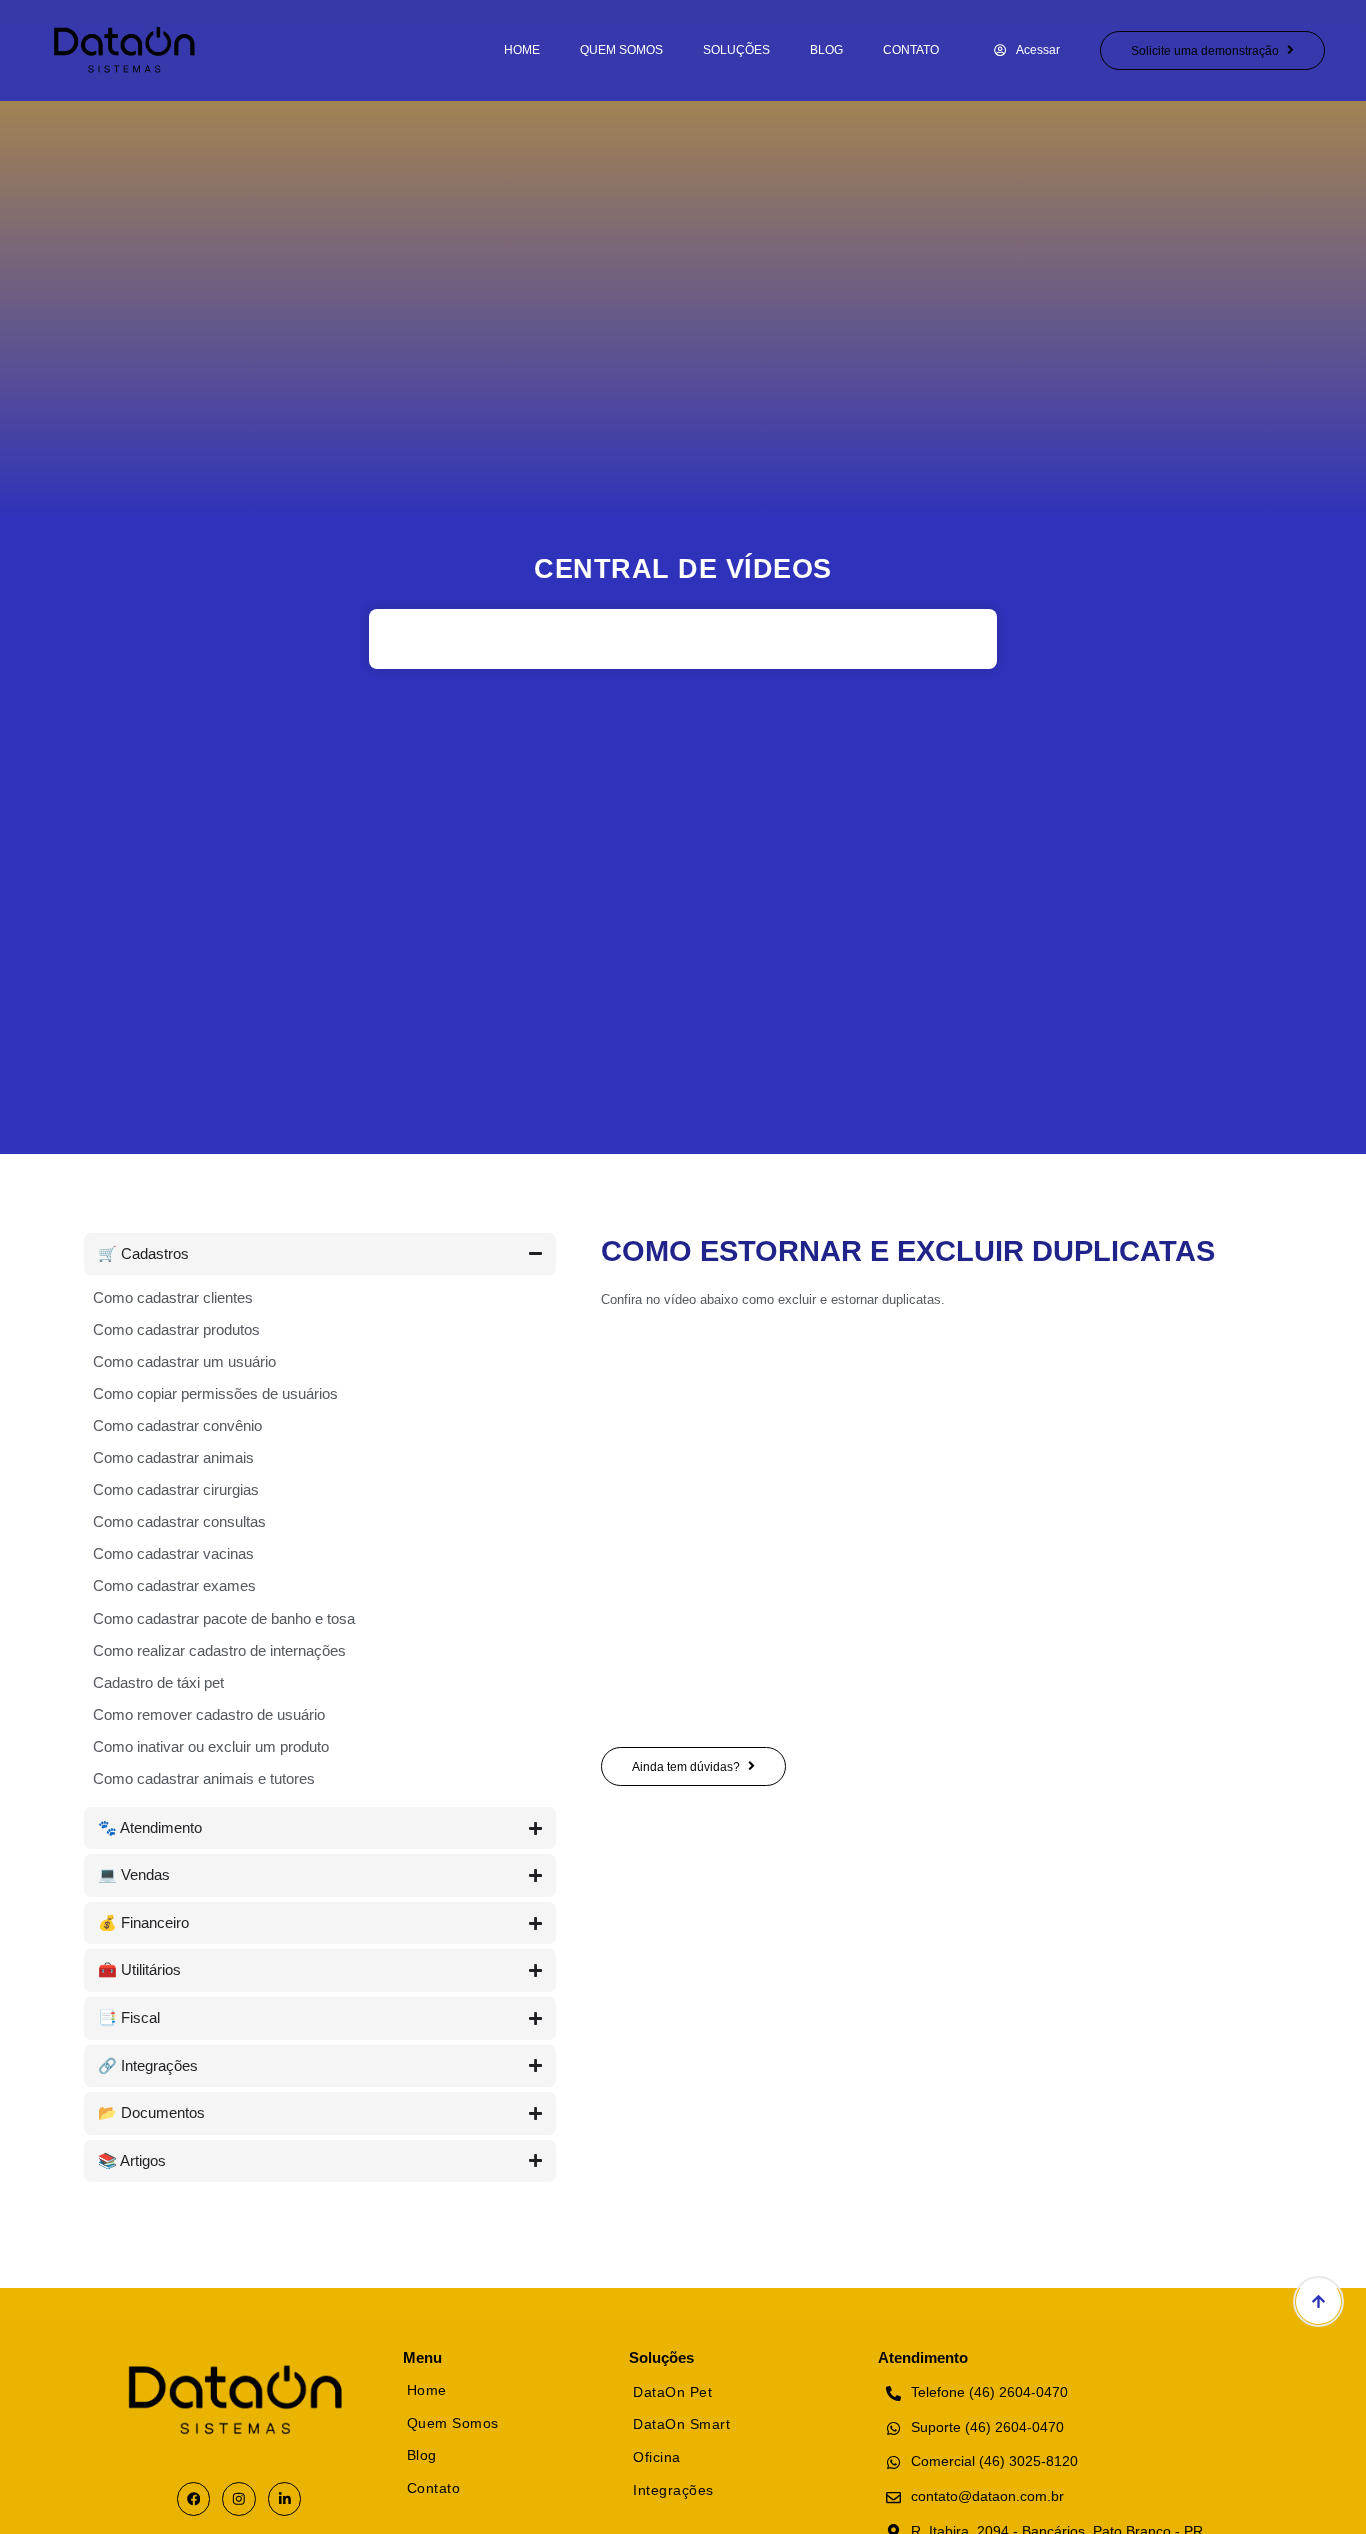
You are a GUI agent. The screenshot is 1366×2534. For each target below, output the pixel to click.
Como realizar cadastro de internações (219, 1650)
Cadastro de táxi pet (158, 1682)
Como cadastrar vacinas (173, 1553)
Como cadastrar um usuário (184, 1361)
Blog (826, 50)
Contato (911, 50)
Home (522, 50)
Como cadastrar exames (174, 1585)
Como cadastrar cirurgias (176, 1489)
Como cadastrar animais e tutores (204, 1778)
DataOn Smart (681, 2424)
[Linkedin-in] (285, 2499)
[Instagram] (239, 2499)
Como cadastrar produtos (176, 1329)
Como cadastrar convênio (177, 1425)
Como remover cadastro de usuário (209, 1714)
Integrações (673, 2490)
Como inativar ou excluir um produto (211, 1746)
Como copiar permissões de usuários (215, 1393)
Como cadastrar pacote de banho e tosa (224, 1618)
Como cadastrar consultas (179, 1521)
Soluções (736, 50)
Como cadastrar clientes (173, 1297)
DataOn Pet (672, 2392)
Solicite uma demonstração (1205, 50)
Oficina (657, 2457)
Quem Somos (621, 50)
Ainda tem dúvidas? (686, 1766)
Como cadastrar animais (173, 1457)
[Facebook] (194, 2499)
